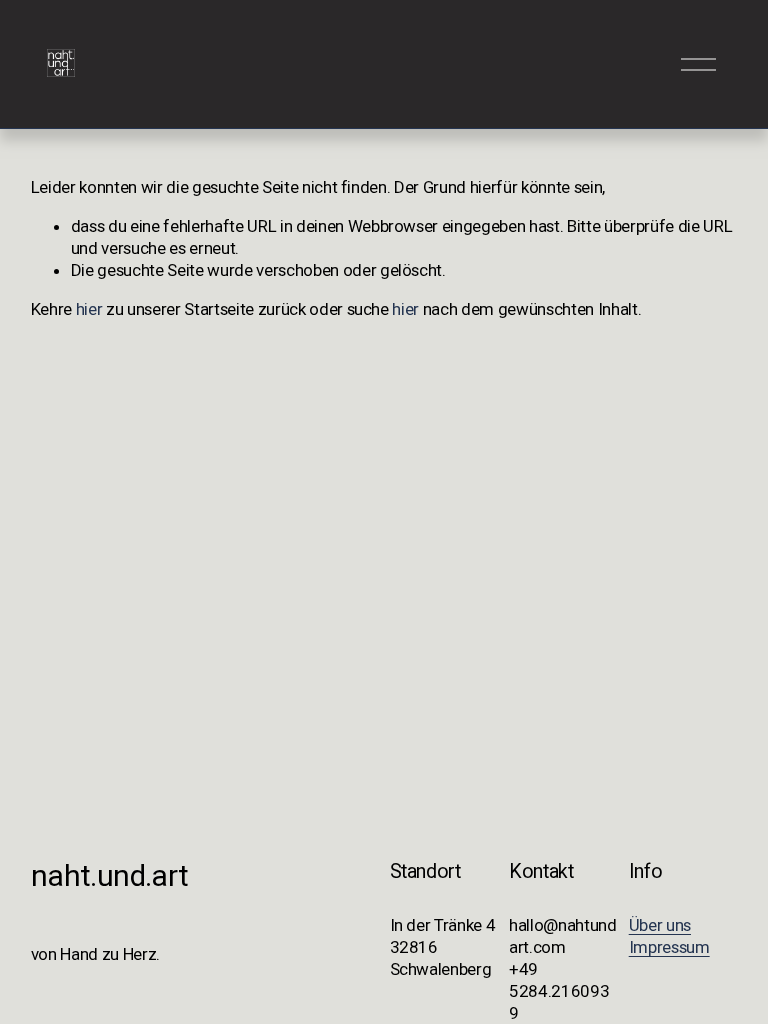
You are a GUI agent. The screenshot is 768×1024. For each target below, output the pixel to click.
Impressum (669, 947)
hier (89, 309)
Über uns (660, 925)
